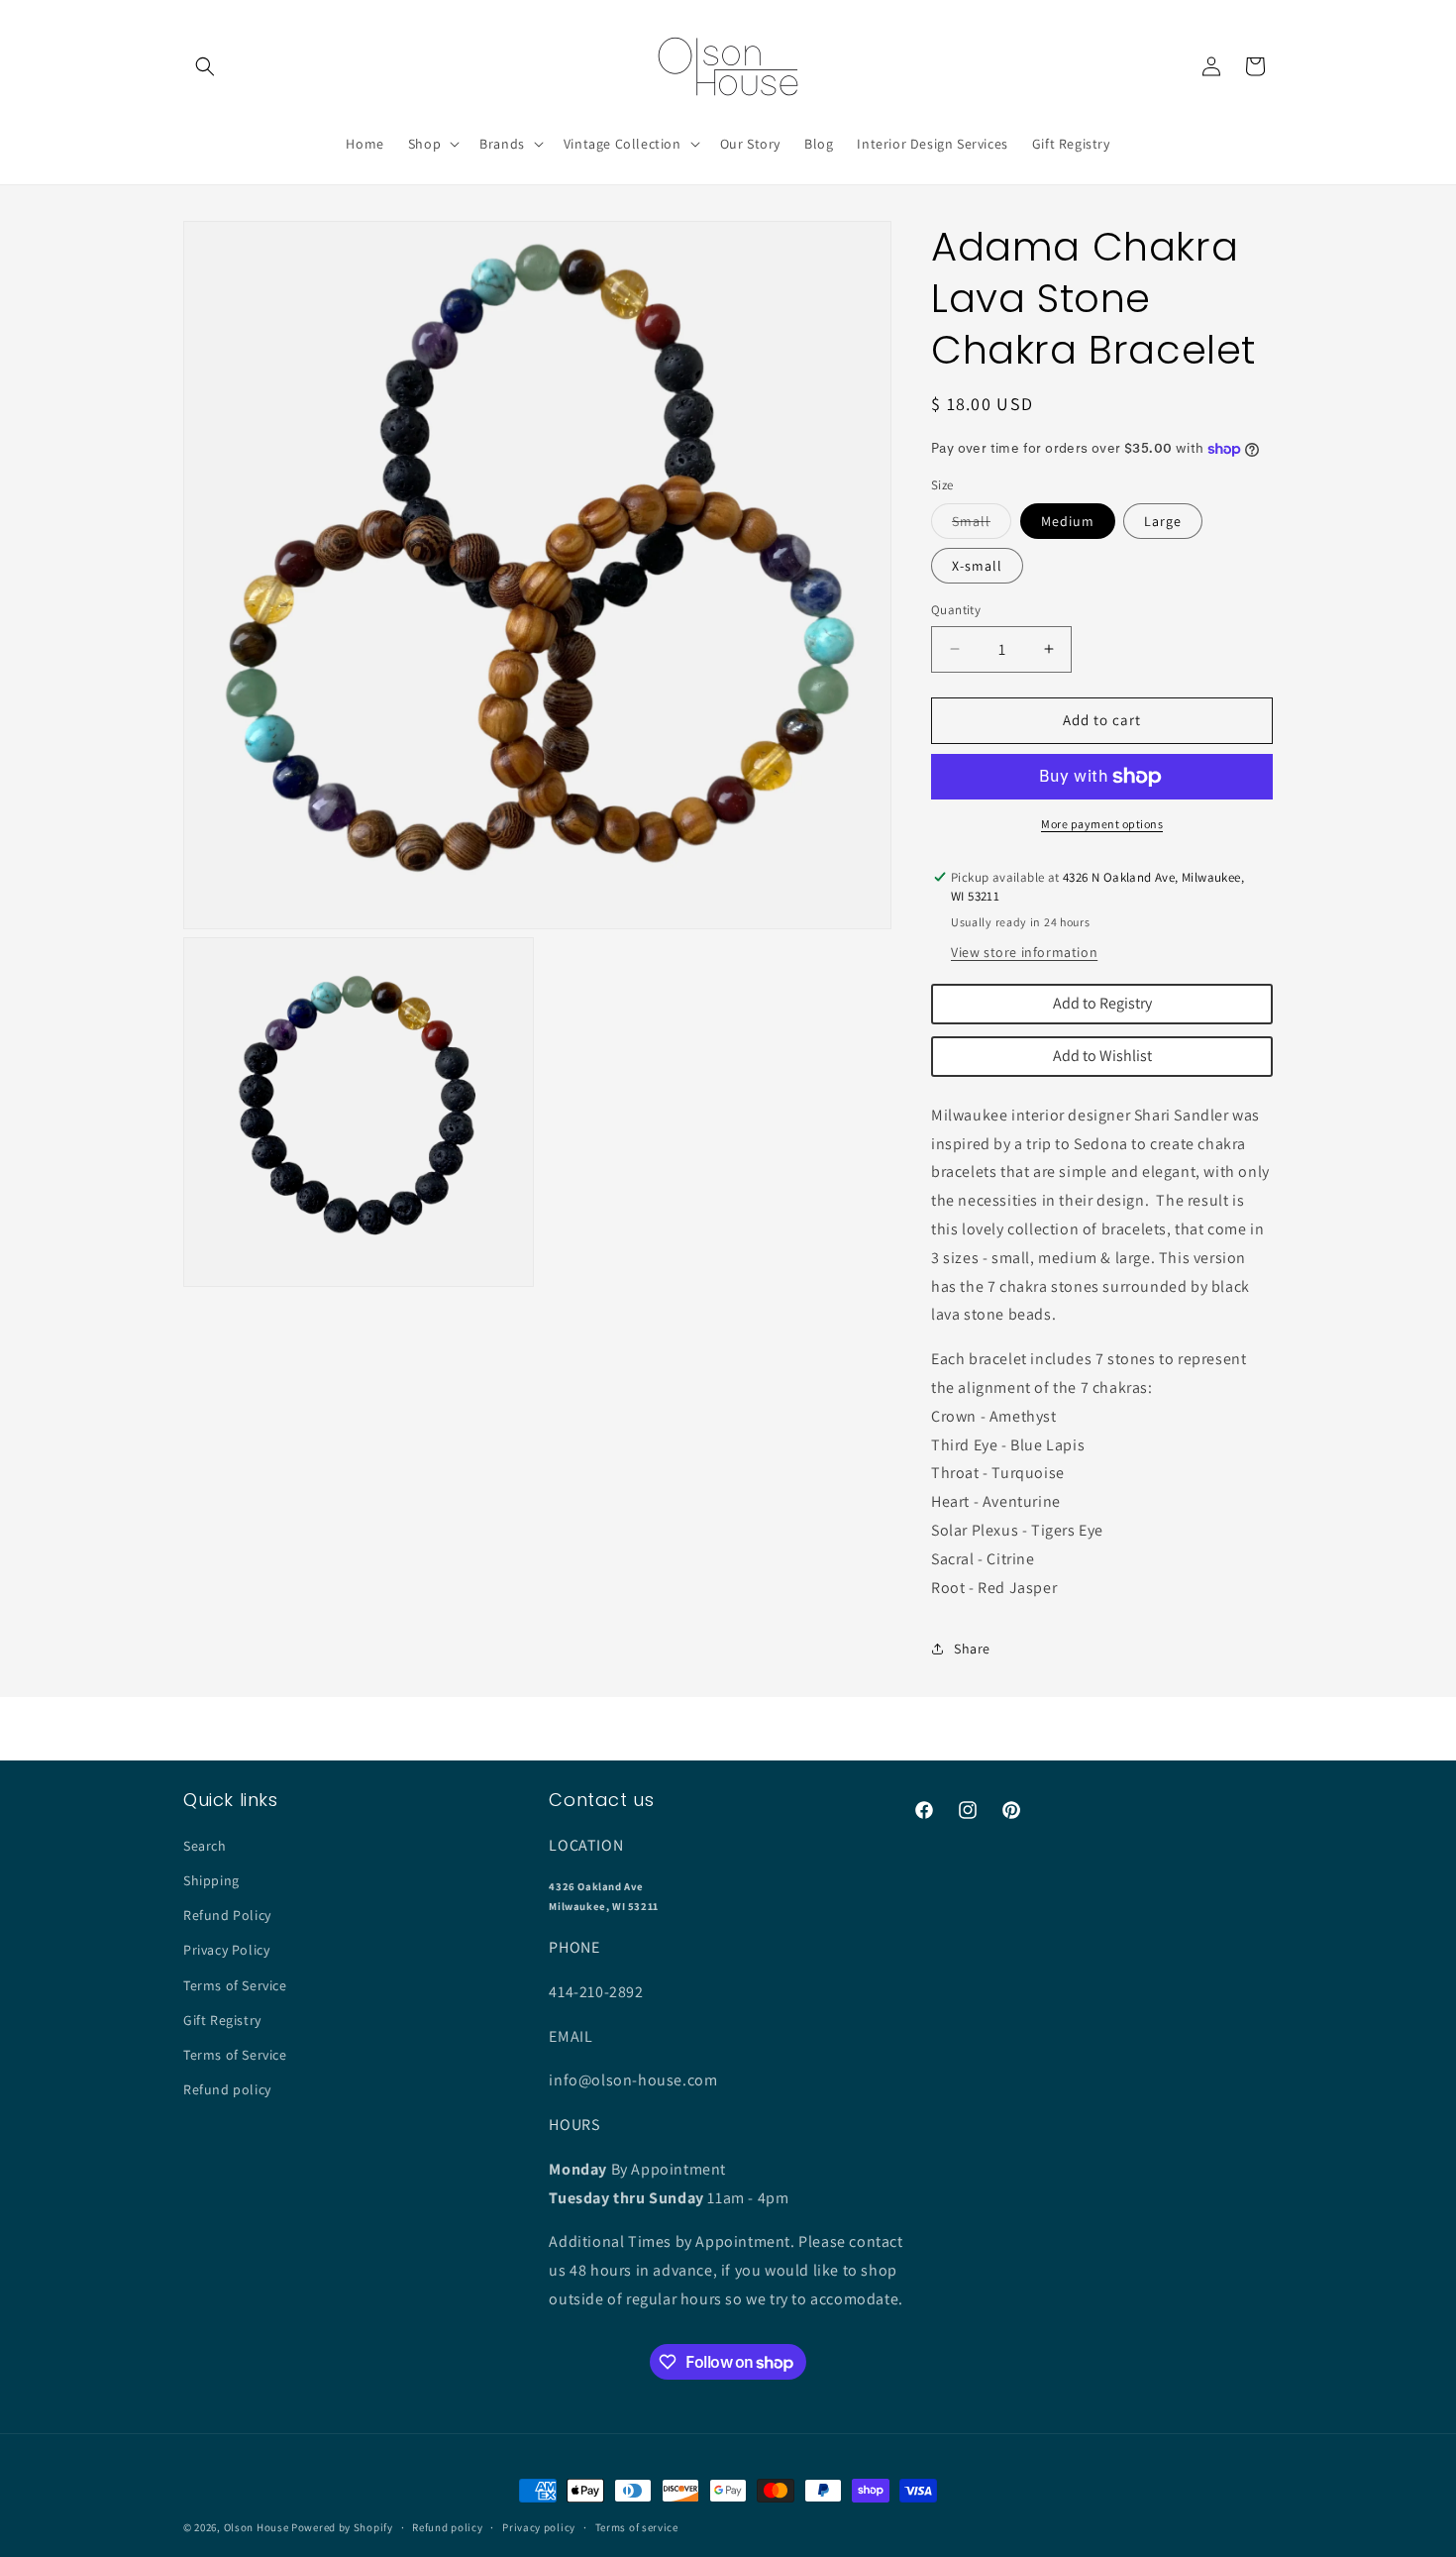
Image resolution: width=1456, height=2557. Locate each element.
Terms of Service (235, 1985)
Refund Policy (227, 1915)
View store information (1024, 952)
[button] (205, 66)
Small (982, 525)
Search (205, 1846)
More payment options (1102, 824)
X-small (977, 566)
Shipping (211, 1880)
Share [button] (972, 1649)
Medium (1068, 521)
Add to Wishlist (1102, 1056)
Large (1163, 521)
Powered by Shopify (342, 2527)
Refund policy (227, 2089)
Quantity (956, 610)
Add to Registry (1102, 1003)
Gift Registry (222, 2020)
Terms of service (637, 2527)
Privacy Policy (226, 1950)
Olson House (257, 2527)
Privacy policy (539, 2527)
